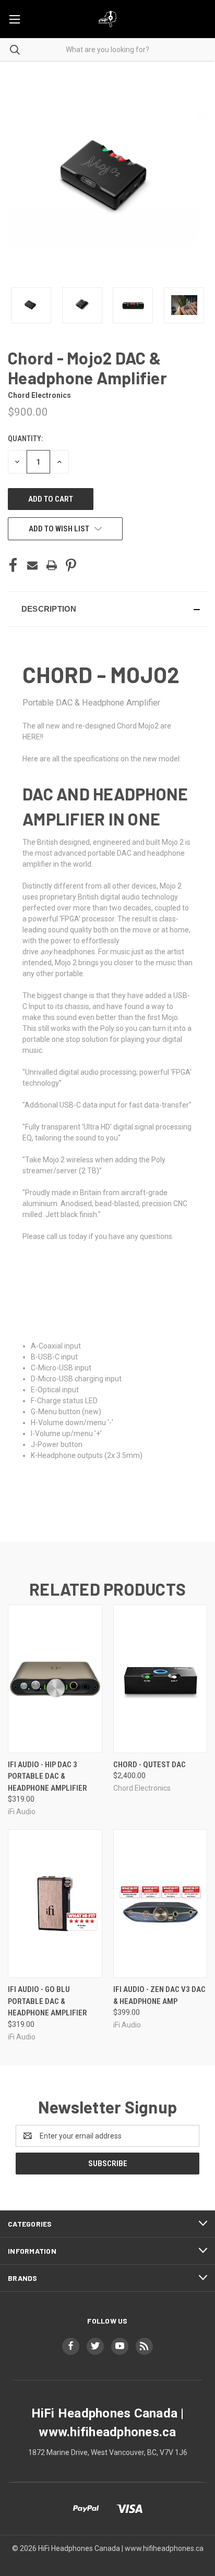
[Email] (32, 565)
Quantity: (25, 439)
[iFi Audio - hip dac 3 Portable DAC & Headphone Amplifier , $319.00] (55, 1679)
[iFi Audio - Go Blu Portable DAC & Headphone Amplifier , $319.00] (55, 1904)
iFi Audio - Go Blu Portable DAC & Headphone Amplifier (47, 2001)
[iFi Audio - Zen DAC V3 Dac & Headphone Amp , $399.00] (160, 1904)
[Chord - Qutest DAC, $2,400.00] (160, 1679)
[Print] (52, 565)
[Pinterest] (71, 565)
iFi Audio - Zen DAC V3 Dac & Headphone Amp (159, 1995)
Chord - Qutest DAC (150, 1765)
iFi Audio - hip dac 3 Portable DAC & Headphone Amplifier (47, 1776)
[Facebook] (13, 565)
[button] (107, 609)
